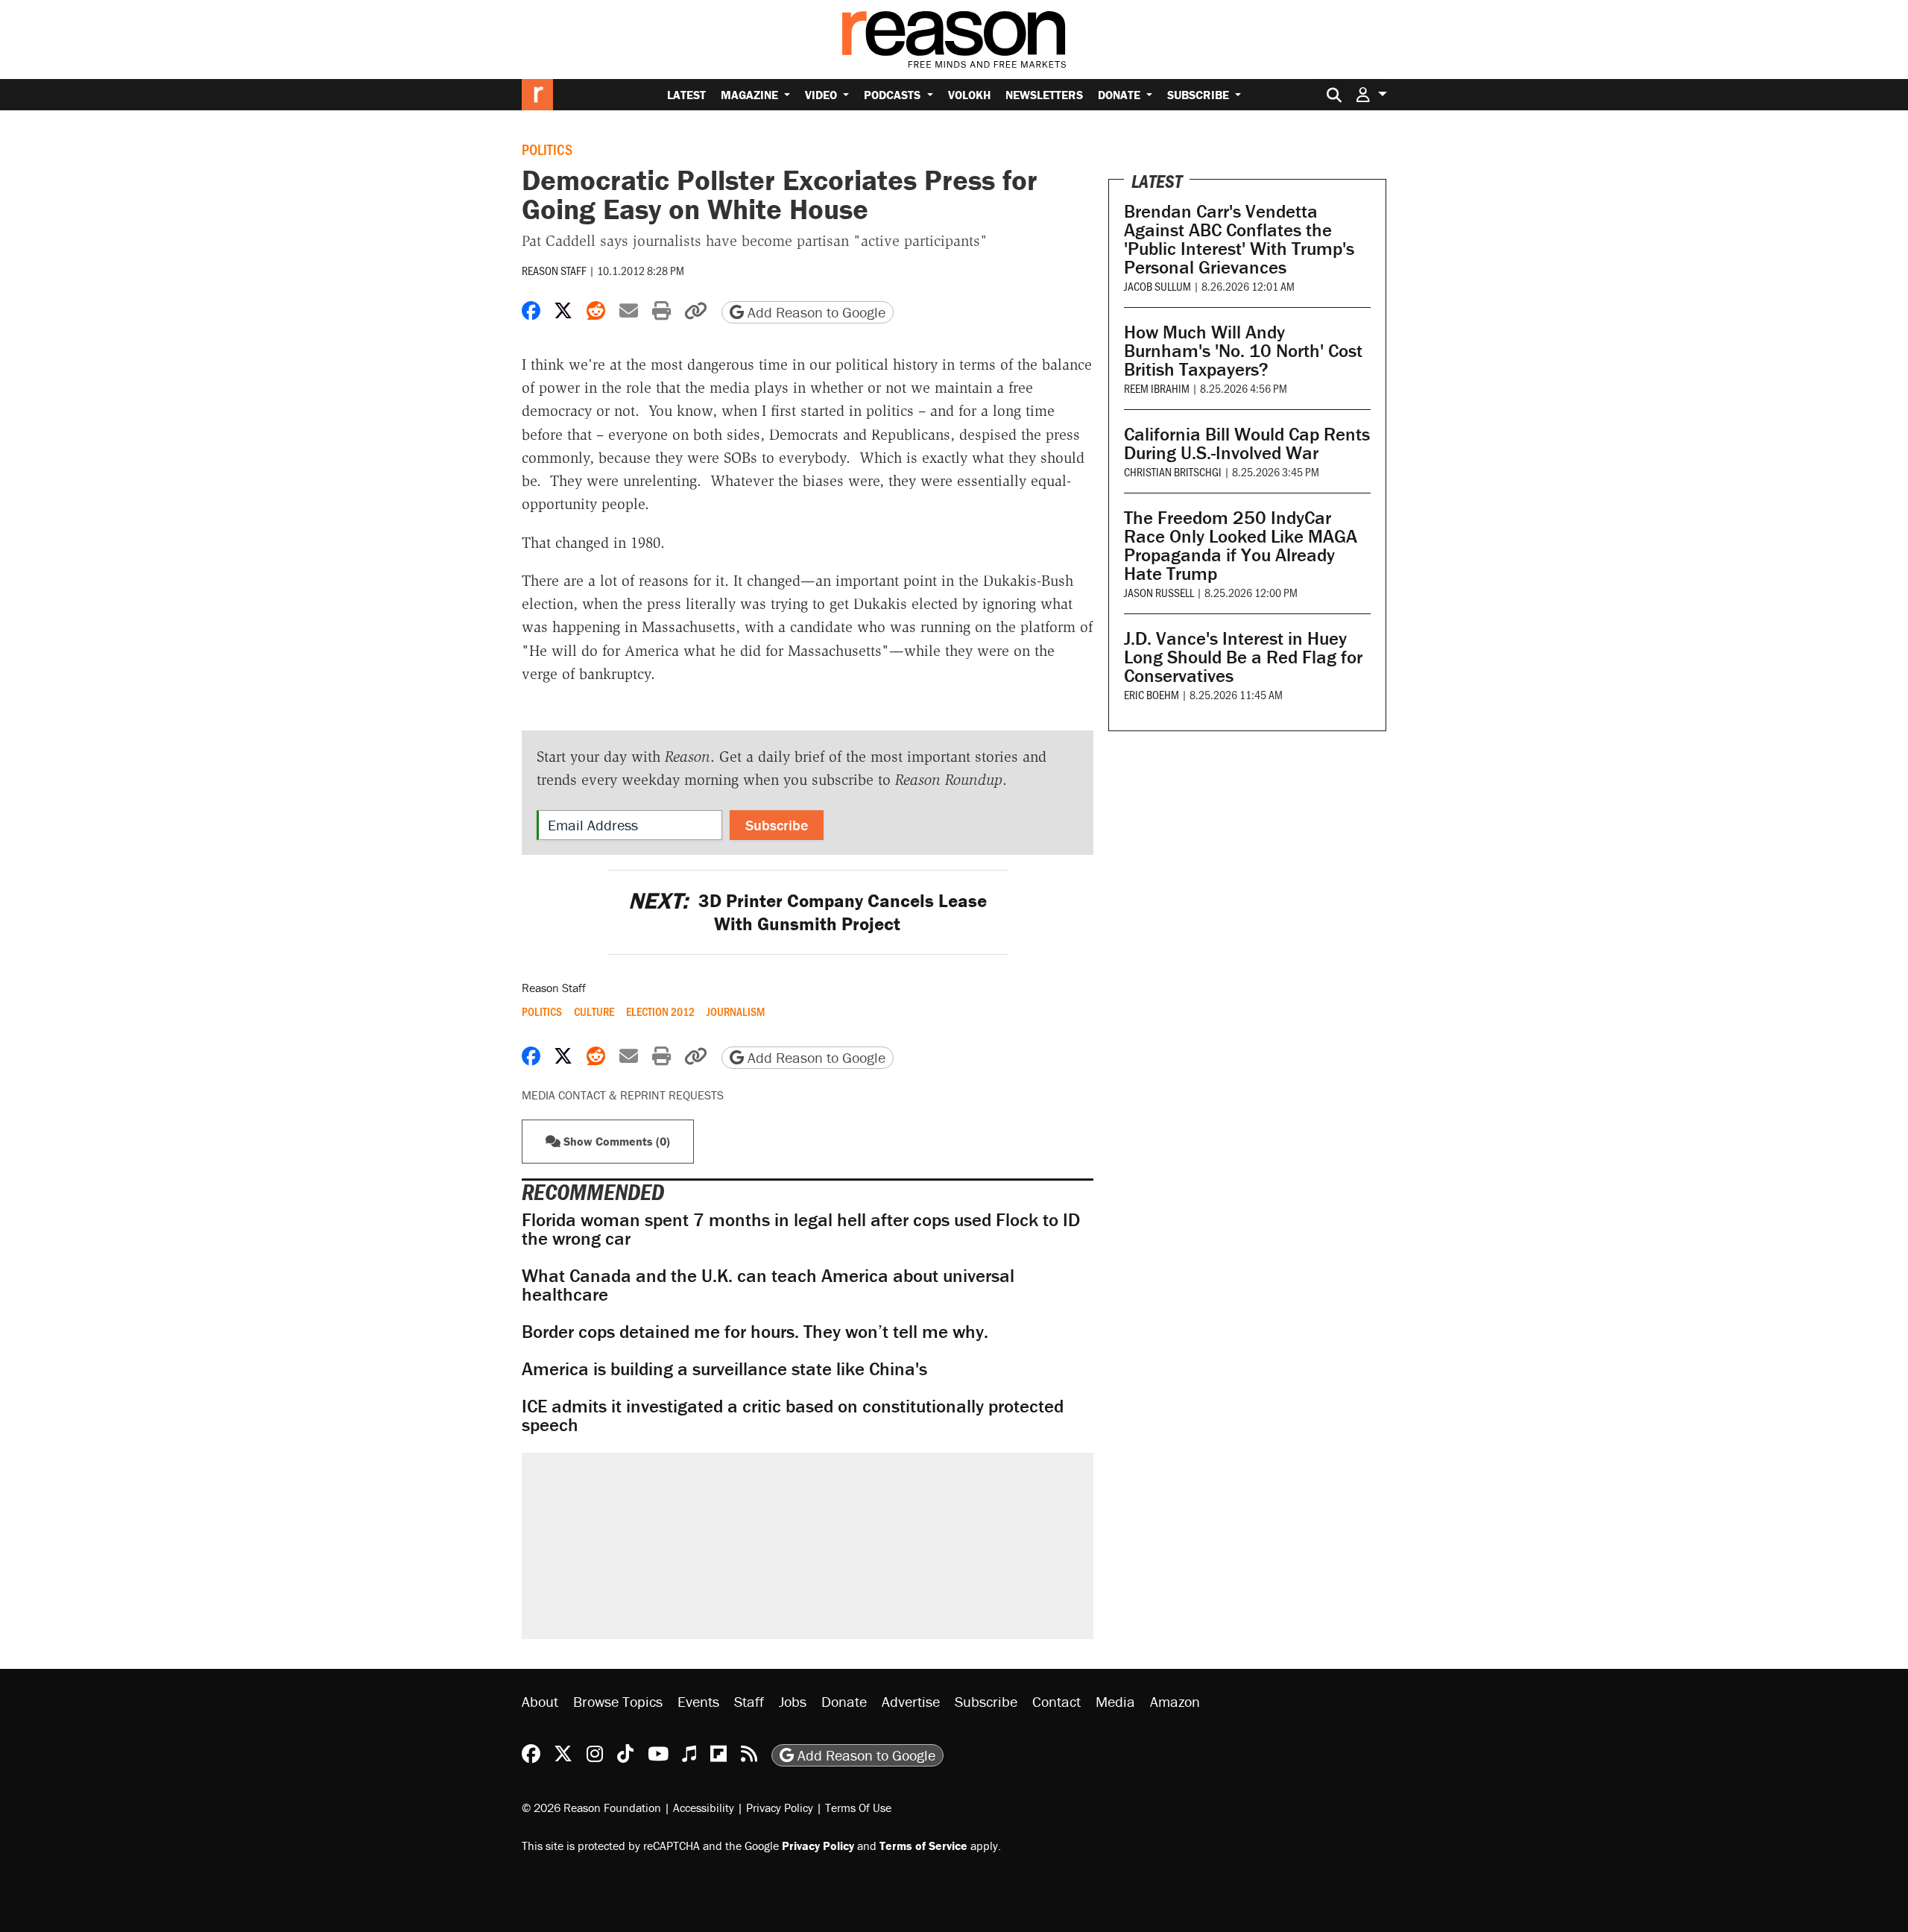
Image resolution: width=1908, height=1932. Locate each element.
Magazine (751, 95)
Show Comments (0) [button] (615, 1141)
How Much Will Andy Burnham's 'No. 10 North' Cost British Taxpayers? (1243, 351)
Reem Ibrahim (1157, 388)
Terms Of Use (858, 1808)
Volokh (969, 95)
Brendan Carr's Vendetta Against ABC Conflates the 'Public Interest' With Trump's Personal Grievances (1239, 239)
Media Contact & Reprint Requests (623, 1095)
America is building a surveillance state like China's (724, 1369)
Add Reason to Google (815, 312)
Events (698, 1701)
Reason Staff (554, 270)
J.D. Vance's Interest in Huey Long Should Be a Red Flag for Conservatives (1243, 657)
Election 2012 (660, 1011)
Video (822, 95)
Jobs (793, 1701)
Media (1115, 1701)
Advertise (911, 1701)
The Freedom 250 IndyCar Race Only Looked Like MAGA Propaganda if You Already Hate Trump (1241, 546)
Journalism (736, 1011)
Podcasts (894, 95)
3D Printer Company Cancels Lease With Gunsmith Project (808, 912)
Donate (1121, 95)
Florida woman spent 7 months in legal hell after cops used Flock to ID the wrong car (801, 1229)
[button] (1371, 94)
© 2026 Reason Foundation (591, 1808)
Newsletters (1044, 95)
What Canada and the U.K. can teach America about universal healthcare (768, 1285)
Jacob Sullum (1157, 286)
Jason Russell (1159, 592)
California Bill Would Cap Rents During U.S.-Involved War (1247, 443)
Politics (547, 149)
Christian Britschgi (1173, 471)
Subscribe (1200, 95)
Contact (1056, 1701)
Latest (686, 95)
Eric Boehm (1152, 694)
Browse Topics (618, 1701)
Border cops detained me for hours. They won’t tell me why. (755, 1332)
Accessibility (704, 1808)
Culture (594, 1011)
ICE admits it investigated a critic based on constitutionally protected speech (793, 1415)
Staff (749, 1701)
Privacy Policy (780, 1808)
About (540, 1701)
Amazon (1175, 1701)
